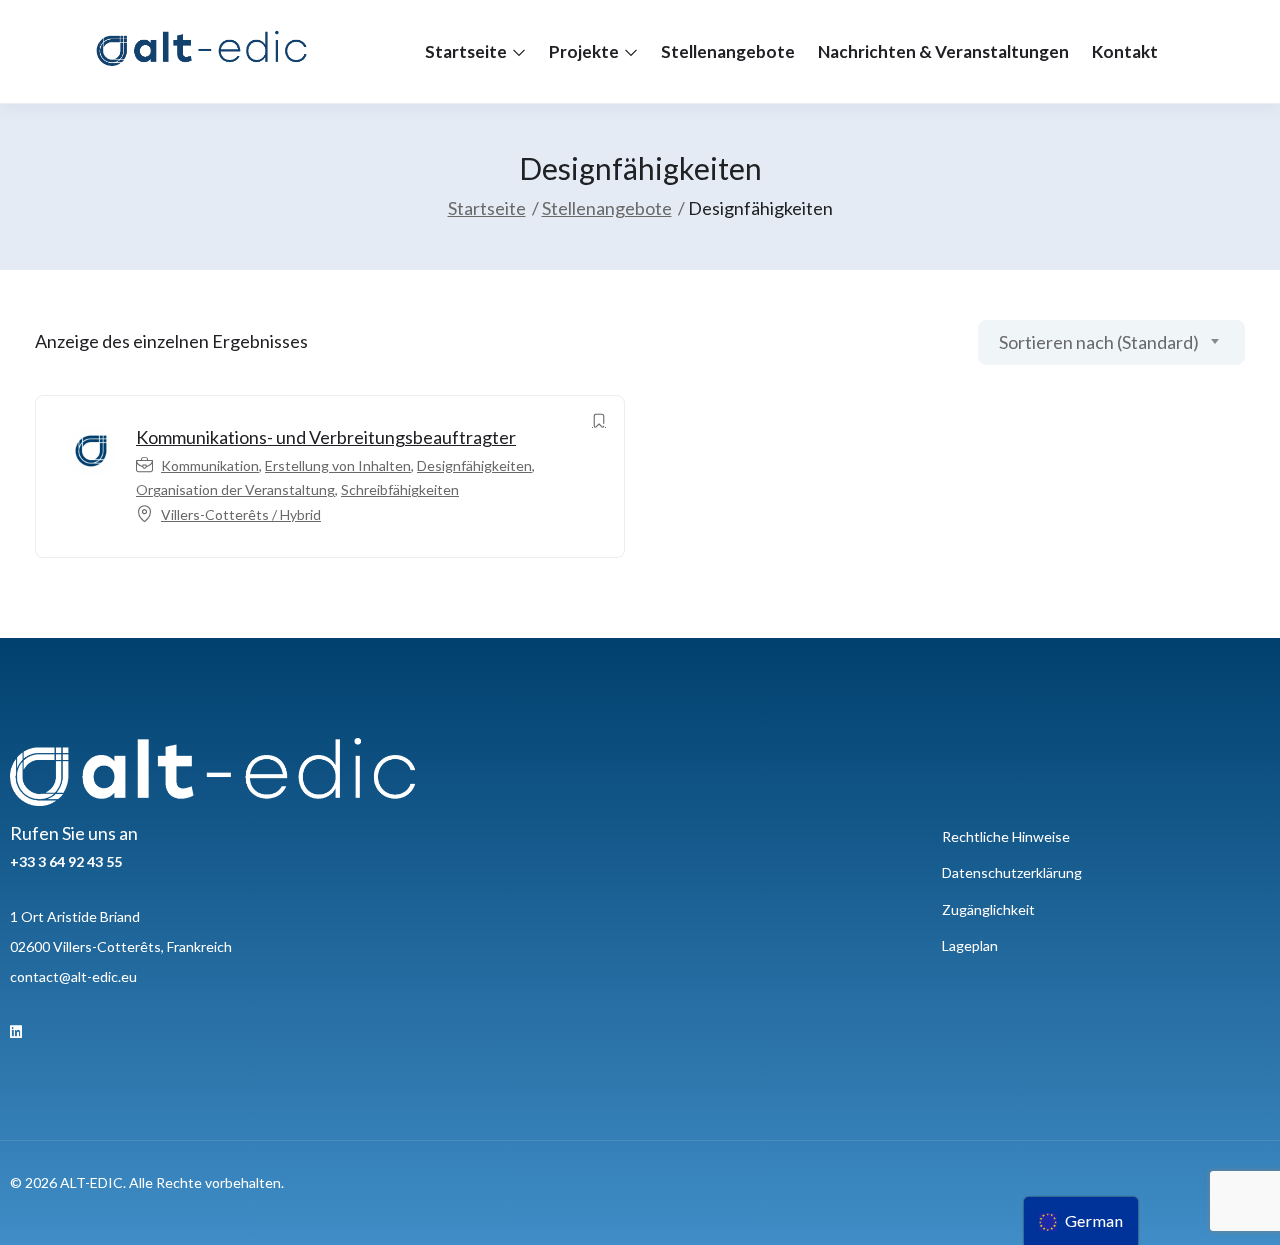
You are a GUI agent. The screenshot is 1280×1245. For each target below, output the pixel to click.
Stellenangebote (728, 51)
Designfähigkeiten (474, 465)
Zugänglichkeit (988, 909)
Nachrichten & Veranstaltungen (943, 51)
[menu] (1081, 1221)
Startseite (467, 51)
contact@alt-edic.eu (73, 976)
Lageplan (970, 945)
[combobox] (1111, 342)
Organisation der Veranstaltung (235, 489)
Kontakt (1125, 51)
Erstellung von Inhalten (338, 465)
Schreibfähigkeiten (400, 489)
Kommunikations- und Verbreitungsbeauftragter (326, 437)
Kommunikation (210, 465)
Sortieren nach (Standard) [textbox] (1099, 342)
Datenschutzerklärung (1012, 872)
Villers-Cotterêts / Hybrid (241, 514)
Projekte (585, 51)
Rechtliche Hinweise (1006, 836)
